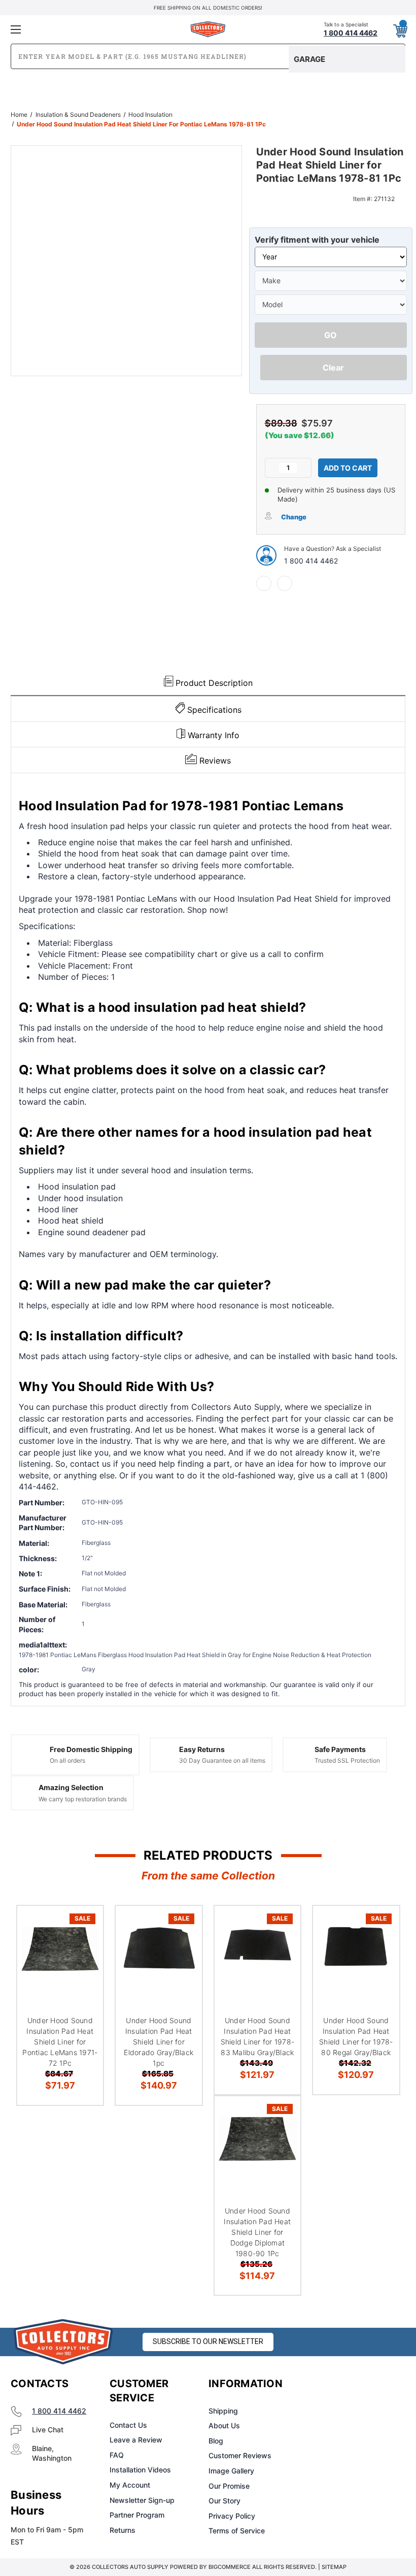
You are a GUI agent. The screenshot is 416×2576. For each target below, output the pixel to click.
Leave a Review (136, 2440)
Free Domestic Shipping (91, 1749)
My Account (130, 2485)
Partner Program (137, 2515)
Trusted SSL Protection (347, 1760)
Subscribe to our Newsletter (208, 2341)
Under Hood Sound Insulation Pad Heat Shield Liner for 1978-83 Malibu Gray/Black (258, 2036)
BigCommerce (230, 2567)
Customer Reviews (240, 2455)
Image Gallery (231, 2471)
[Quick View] (83, 1926)
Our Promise (229, 2486)
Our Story (224, 2501)
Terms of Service (237, 2531)
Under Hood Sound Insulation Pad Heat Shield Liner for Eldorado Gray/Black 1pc (159, 2042)
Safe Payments (340, 1749)
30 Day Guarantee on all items (222, 1760)
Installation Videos (140, 2470)
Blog (216, 2441)
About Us (224, 2425)
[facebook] (264, 583)
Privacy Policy (232, 2516)
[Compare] (83, 1974)
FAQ (117, 2455)
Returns (123, 2530)
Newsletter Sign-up (142, 2500)
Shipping (223, 2411)
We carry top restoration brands (83, 1799)
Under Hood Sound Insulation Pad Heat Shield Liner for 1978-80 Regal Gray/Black (356, 2036)
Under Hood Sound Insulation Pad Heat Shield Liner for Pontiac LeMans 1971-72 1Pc (60, 2042)
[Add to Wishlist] (83, 1950)
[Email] (285, 583)
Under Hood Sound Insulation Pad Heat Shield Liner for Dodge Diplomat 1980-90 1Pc (257, 2232)
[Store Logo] (63, 2342)
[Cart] (400, 29)
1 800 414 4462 (311, 561)
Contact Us (128, 2425)
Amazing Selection (71, 1787)
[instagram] (348, 2384)
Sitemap (334, 2567)
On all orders (67, 1760)
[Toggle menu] (76, 29)
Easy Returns (202, 1749)
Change (294, 517)
